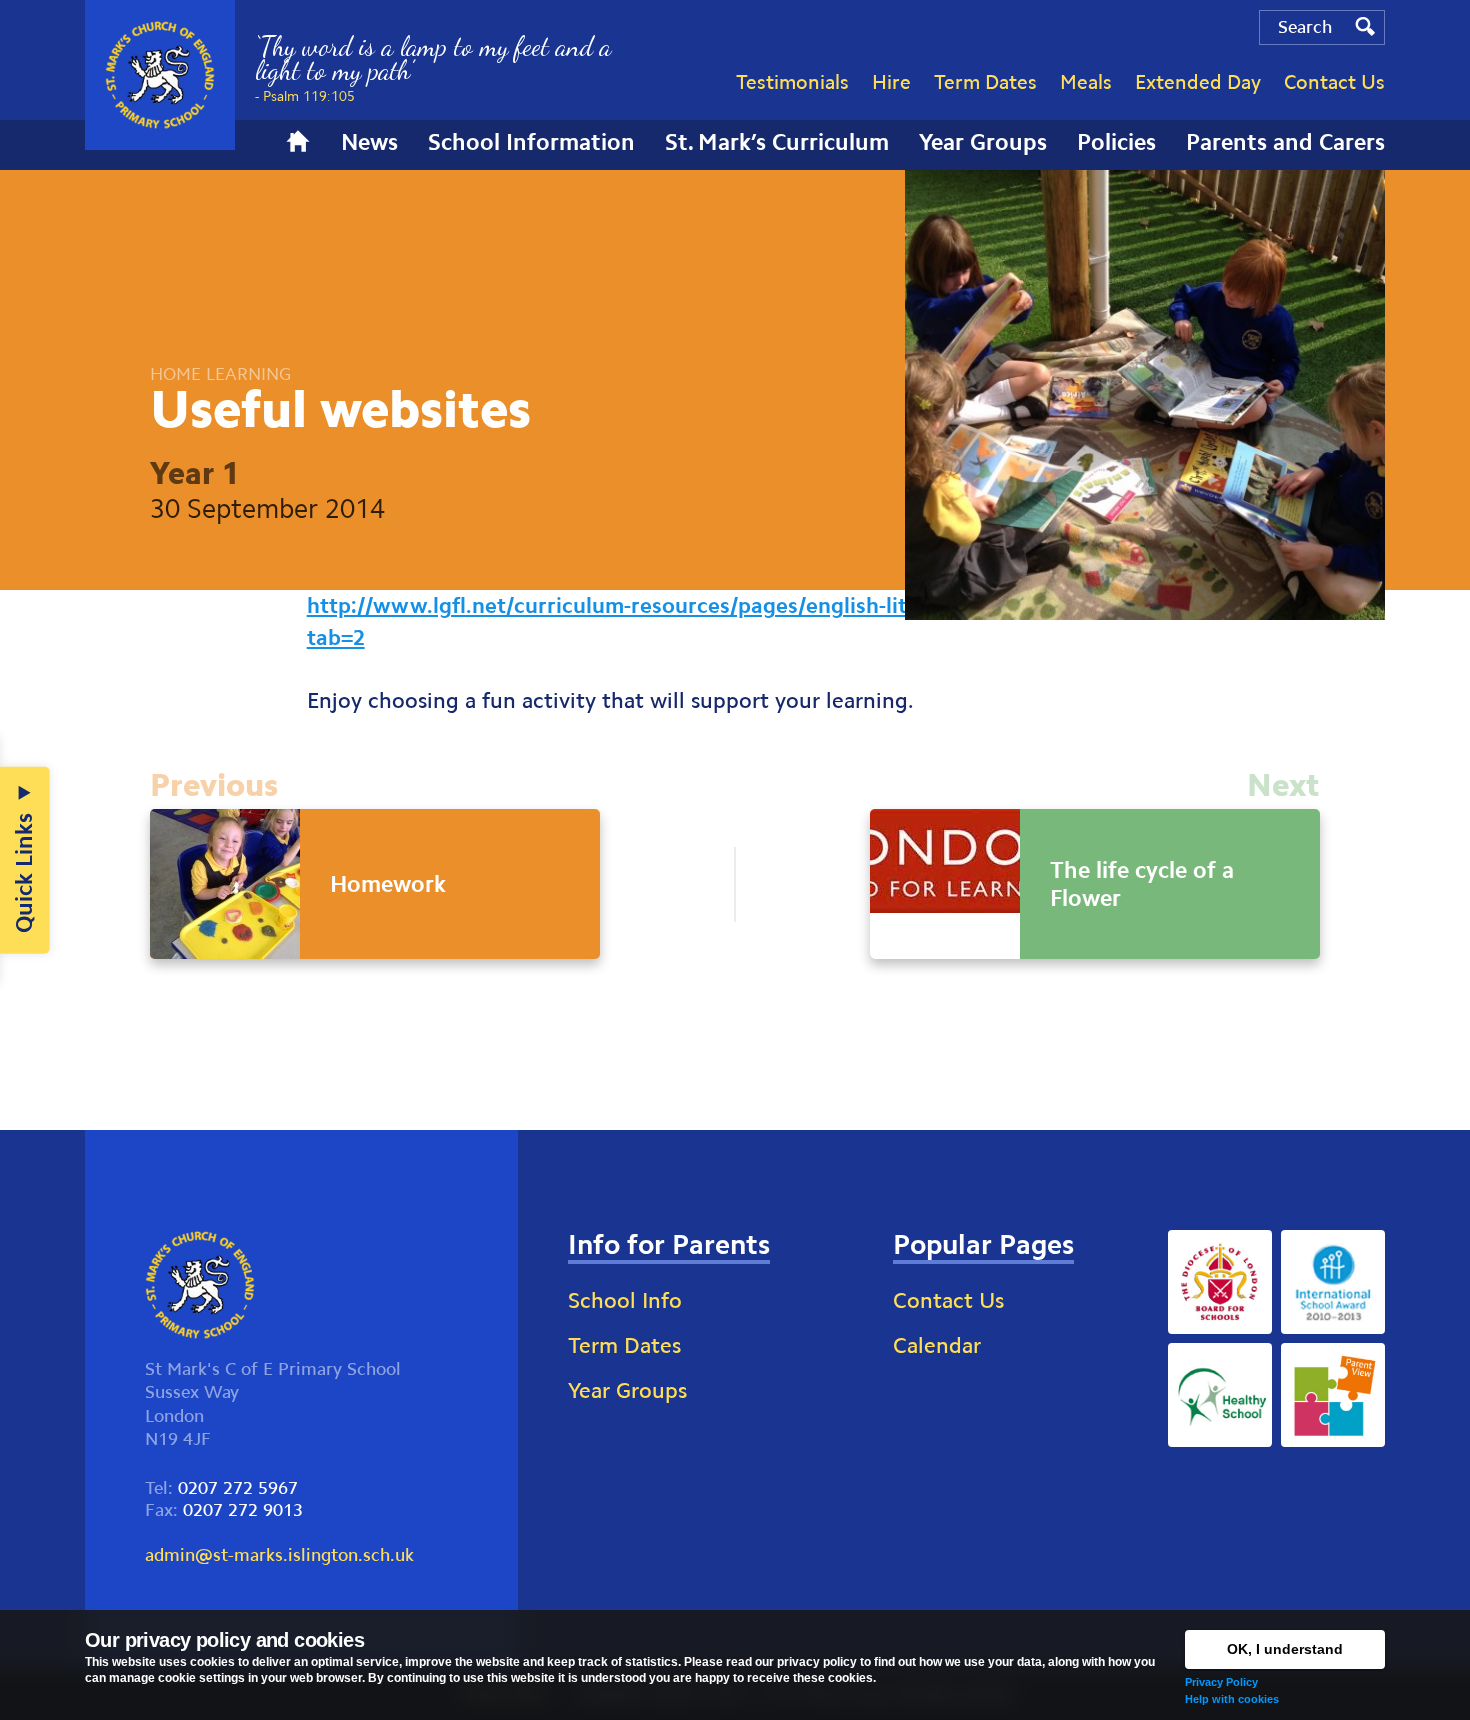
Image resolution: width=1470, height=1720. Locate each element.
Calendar (937, 1345)
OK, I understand (1285, 1649)
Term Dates (624, 1345)
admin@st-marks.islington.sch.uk (279, 1555)
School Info (625, 1300)
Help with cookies (1232, 1699)
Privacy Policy (1221, 1682)
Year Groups (627, 1390)
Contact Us (948, 1300)
